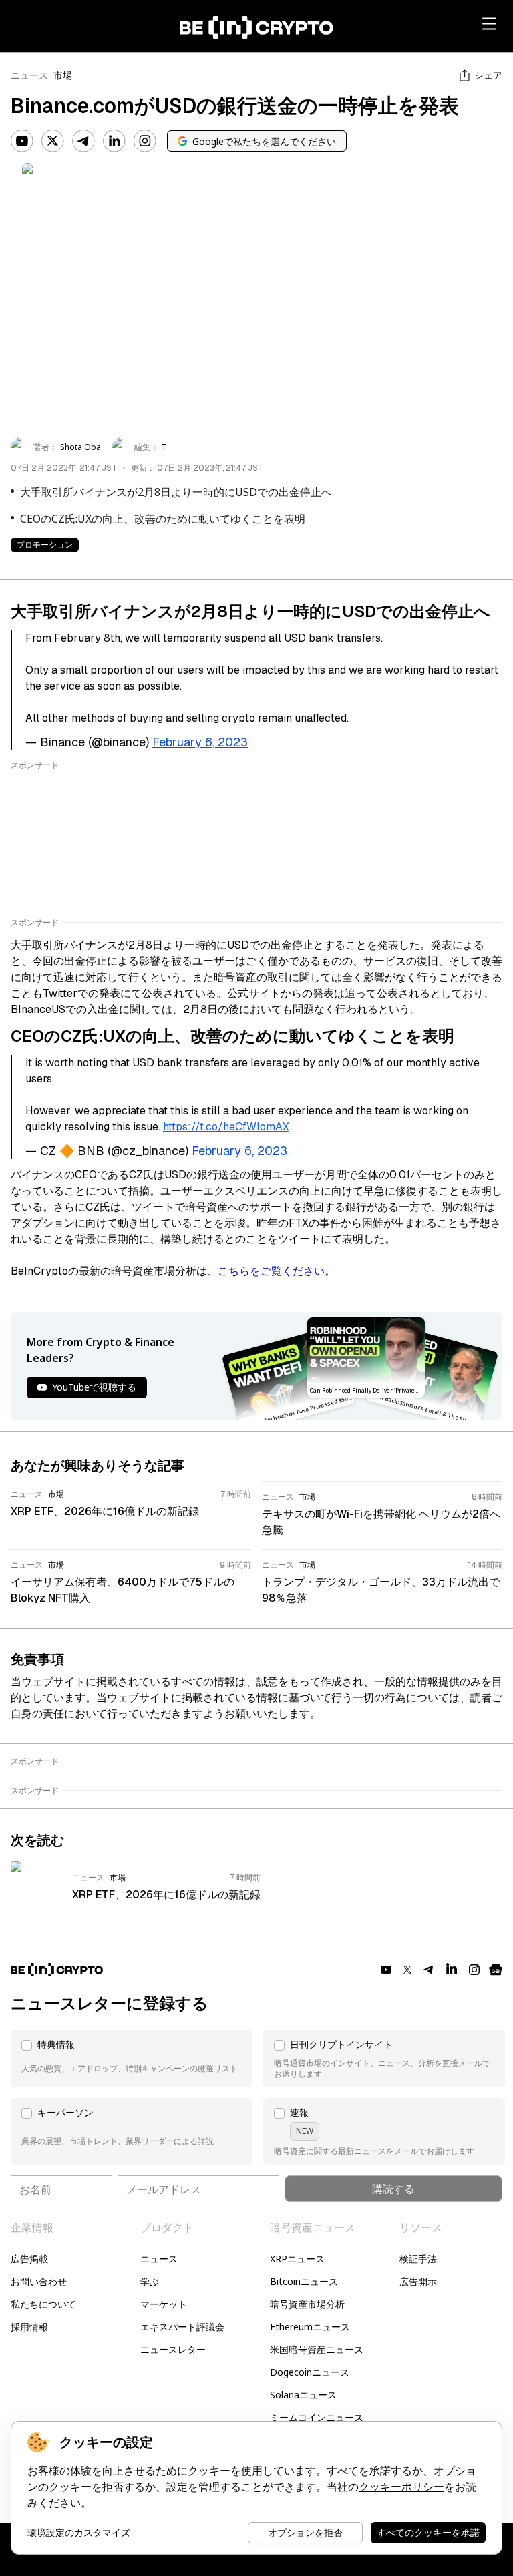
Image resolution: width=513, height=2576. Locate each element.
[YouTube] (22, 141)
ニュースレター (173, 2349)
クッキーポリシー (401, 2487)
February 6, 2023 (200, 742)
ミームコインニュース (317, 2417)
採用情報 (29, 2327)
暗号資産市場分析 (307, 2304)
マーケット (164, 2304)
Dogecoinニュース (310, 2372)
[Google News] (496, 1970)
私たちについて (43, 2304)
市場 (63, 75)
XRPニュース (297, 2259)
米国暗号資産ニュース (317, 2349)
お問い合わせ (39, 2281)
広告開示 (418, 2281)
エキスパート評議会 (182, 2327)
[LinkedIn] (114, 141)
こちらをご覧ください (271, 1271)
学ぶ (150, 2281)
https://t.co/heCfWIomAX (226, 1127)
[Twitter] (53, 141)
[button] (132, 2059)
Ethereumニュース (310, 2327)
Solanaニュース (303, 2395)
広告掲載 (29, 2259)
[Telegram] (83, 141)
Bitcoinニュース (304, 2281)
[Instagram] (145, 141)
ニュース (29, 75)
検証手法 (418, 2259)
